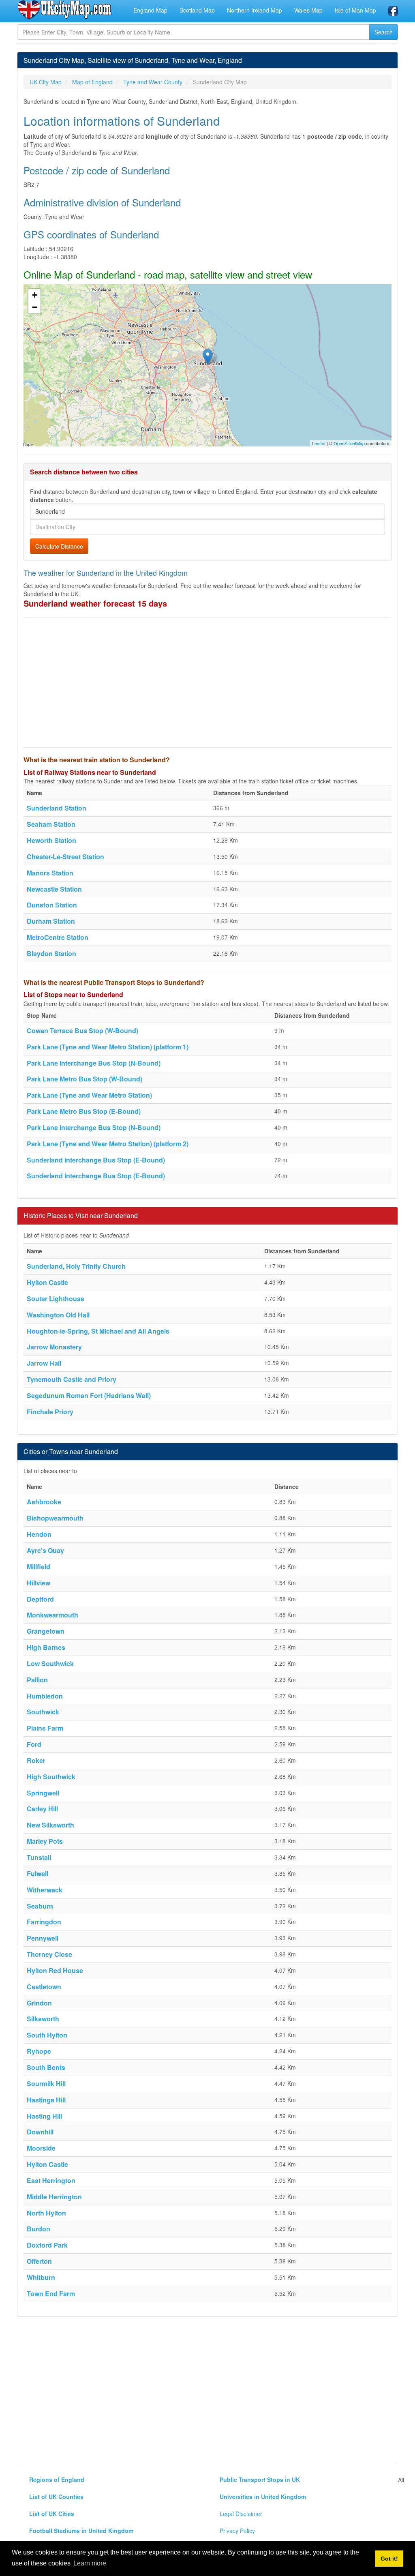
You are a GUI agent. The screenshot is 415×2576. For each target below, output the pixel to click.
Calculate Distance (59, 546)
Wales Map (308, 10)
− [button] (35, 307)
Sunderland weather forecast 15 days (95, 603)
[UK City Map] (65, 10)
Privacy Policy (237, 2531)
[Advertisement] (207, 682)
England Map (150, 10)
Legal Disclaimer (241, 2514)
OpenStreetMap (349, 443)
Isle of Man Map (355, 10)
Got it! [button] (389, 2559)
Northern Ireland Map (255, 10)
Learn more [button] (90, 2563)
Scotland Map (197, 10)
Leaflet (319, 443)
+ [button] (35, 295)
